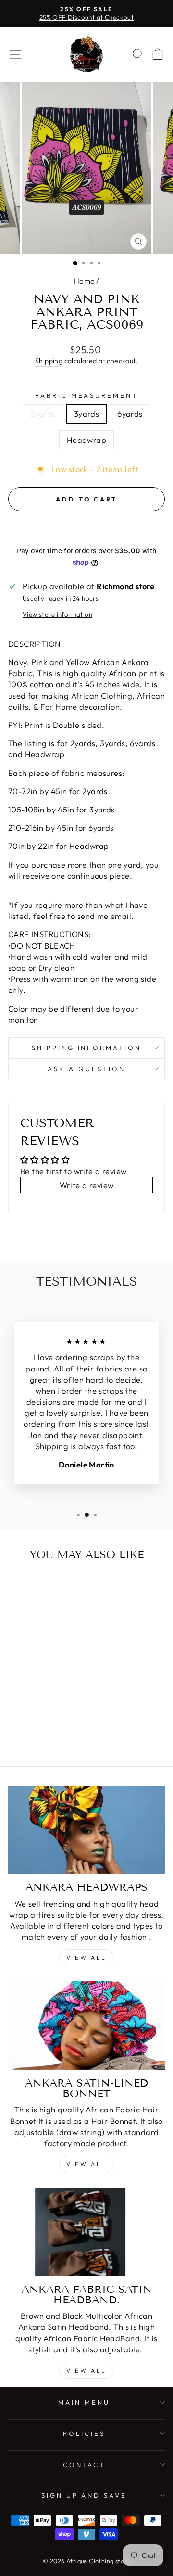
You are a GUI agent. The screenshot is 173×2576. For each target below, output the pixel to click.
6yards (130, 413)
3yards (86, 413)
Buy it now (87, 528)
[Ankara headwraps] (86, 1830)
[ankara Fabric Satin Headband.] (86, 2232)
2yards (43, 413)
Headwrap (86, 440)
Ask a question (86, 1069)
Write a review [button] (87, 1185)
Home (84, 281)
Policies (84, 2433)
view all (86, 2164)
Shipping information (87, 1048)
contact (84, 2465)
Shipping (49, 361)
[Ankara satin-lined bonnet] (86, 2025)
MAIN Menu (84, 2402)
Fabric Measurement (87, 395)
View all (86, 1958)
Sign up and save (84, 2495)
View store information (57, 614)
